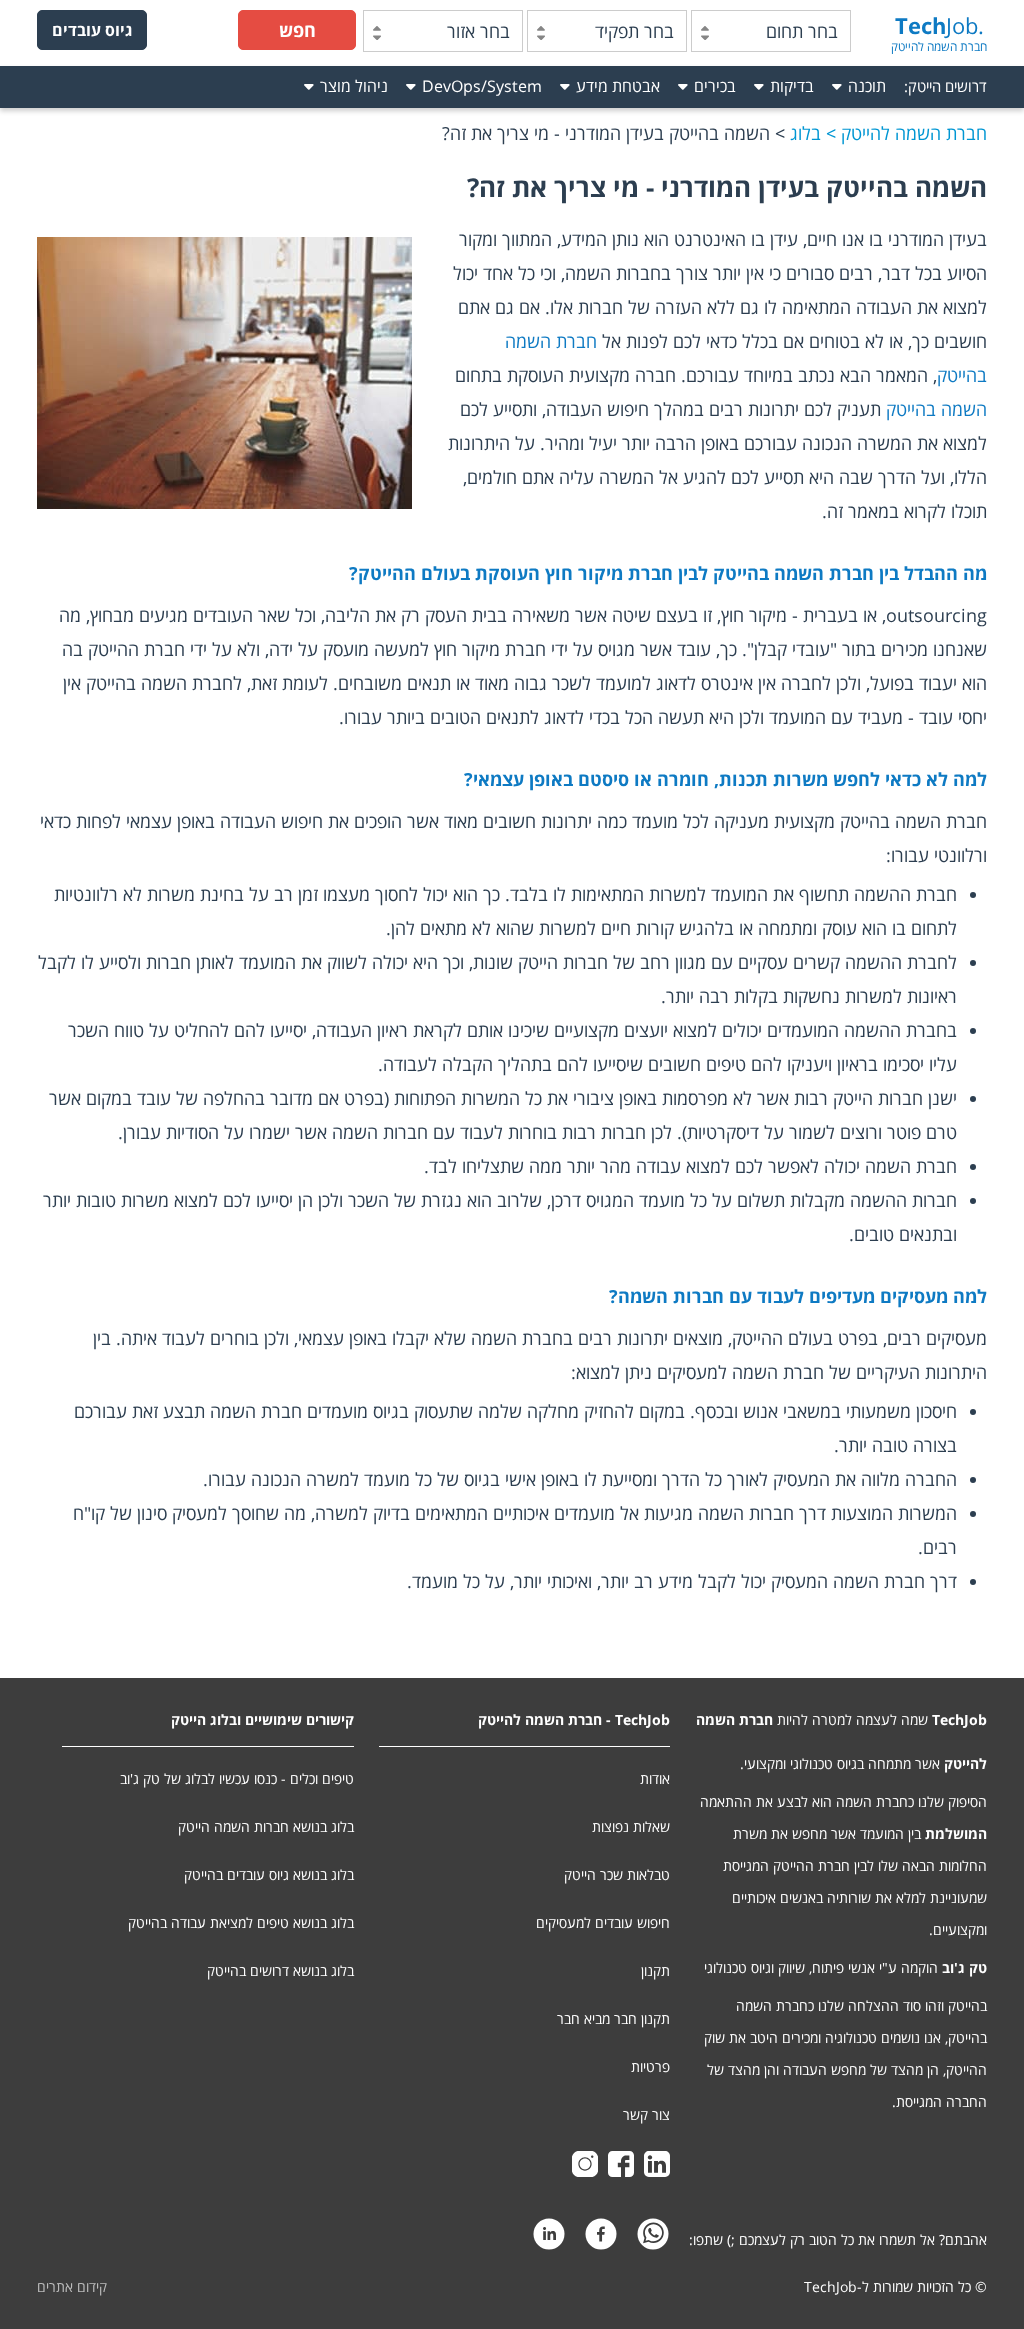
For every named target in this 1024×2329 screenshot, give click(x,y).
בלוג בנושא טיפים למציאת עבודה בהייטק (241, 1922)
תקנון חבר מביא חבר (613, 2018)
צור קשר (646, 2114)
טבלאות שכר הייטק (617, 1874)
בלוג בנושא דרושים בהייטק (280, 1970)
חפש (297, 30)
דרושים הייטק (947, 86)
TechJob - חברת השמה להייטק (574, 1719)
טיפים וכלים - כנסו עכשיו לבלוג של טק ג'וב (237, 1778)
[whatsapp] (653, 2239)
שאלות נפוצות (631, 1826)
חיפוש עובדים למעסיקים (603, 1922)
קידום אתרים (72, 2286)
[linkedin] (549, 2239)
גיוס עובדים (92, 30)
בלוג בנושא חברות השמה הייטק (266, 1826)
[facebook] (601, 2239)
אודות (655, 1778)
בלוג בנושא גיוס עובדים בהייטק (269, 1874)
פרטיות (650, 2066)
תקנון (655, 1970)
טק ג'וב (964, 1967)
